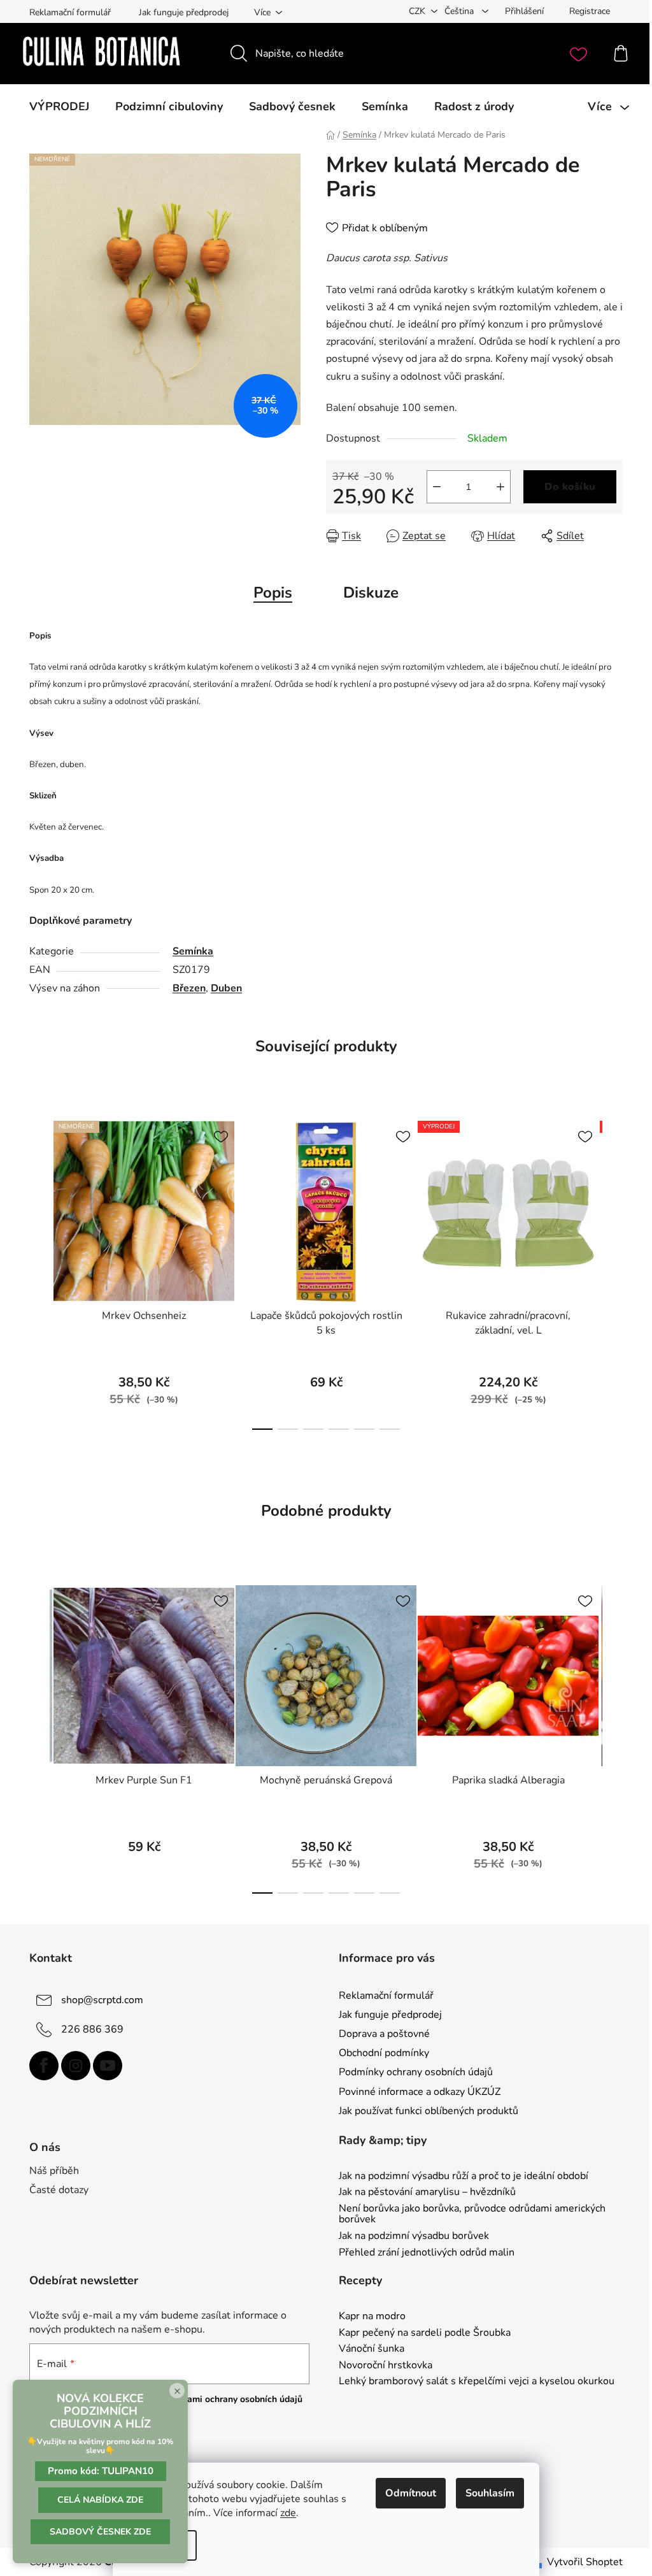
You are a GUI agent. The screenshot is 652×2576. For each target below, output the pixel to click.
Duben (226, 988)
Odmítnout (411, 2493)
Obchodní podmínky (384, 2053)
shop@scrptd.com (102, 2000)
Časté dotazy (59, 2190)
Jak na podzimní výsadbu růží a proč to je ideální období (464, 2177)
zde (288, 2513)
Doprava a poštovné (384, 2034)
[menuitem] (59, 106)
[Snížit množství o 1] (437, 487)
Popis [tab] (273, 593)
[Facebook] (44, 2066)
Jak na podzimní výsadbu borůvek (414, 2236)
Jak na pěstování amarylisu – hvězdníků (427, 2192)
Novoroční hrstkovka (386, 2366)
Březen (189, 988)
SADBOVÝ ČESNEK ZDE (100, 2532)
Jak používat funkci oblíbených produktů (429, 2111)
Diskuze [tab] (371, 593)
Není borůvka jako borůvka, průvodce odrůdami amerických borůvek (472, 2214)
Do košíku (570, 487)
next (613, 1271)
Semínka (193, 951)
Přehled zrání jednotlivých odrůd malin (427, 2253)
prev (39, 1271)
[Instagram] (76, 2066)
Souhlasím (490, 2493)
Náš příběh (54, 2171)
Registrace (590, 11)
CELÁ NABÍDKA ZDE (100, 2500)
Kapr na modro (372, 2317)
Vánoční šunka (372, 2349)
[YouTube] (108, 2066)
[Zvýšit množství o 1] (500, 487)
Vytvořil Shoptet (585, 2562)
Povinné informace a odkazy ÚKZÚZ (420, 2092)
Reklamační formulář (70, 12)
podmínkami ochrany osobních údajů (227, 2399)
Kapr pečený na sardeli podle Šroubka (425, 2333)
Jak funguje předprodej (184, 12)
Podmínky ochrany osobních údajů (416, 2072)
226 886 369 (92, 2029)
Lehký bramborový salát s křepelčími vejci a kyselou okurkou (477, 2382)
